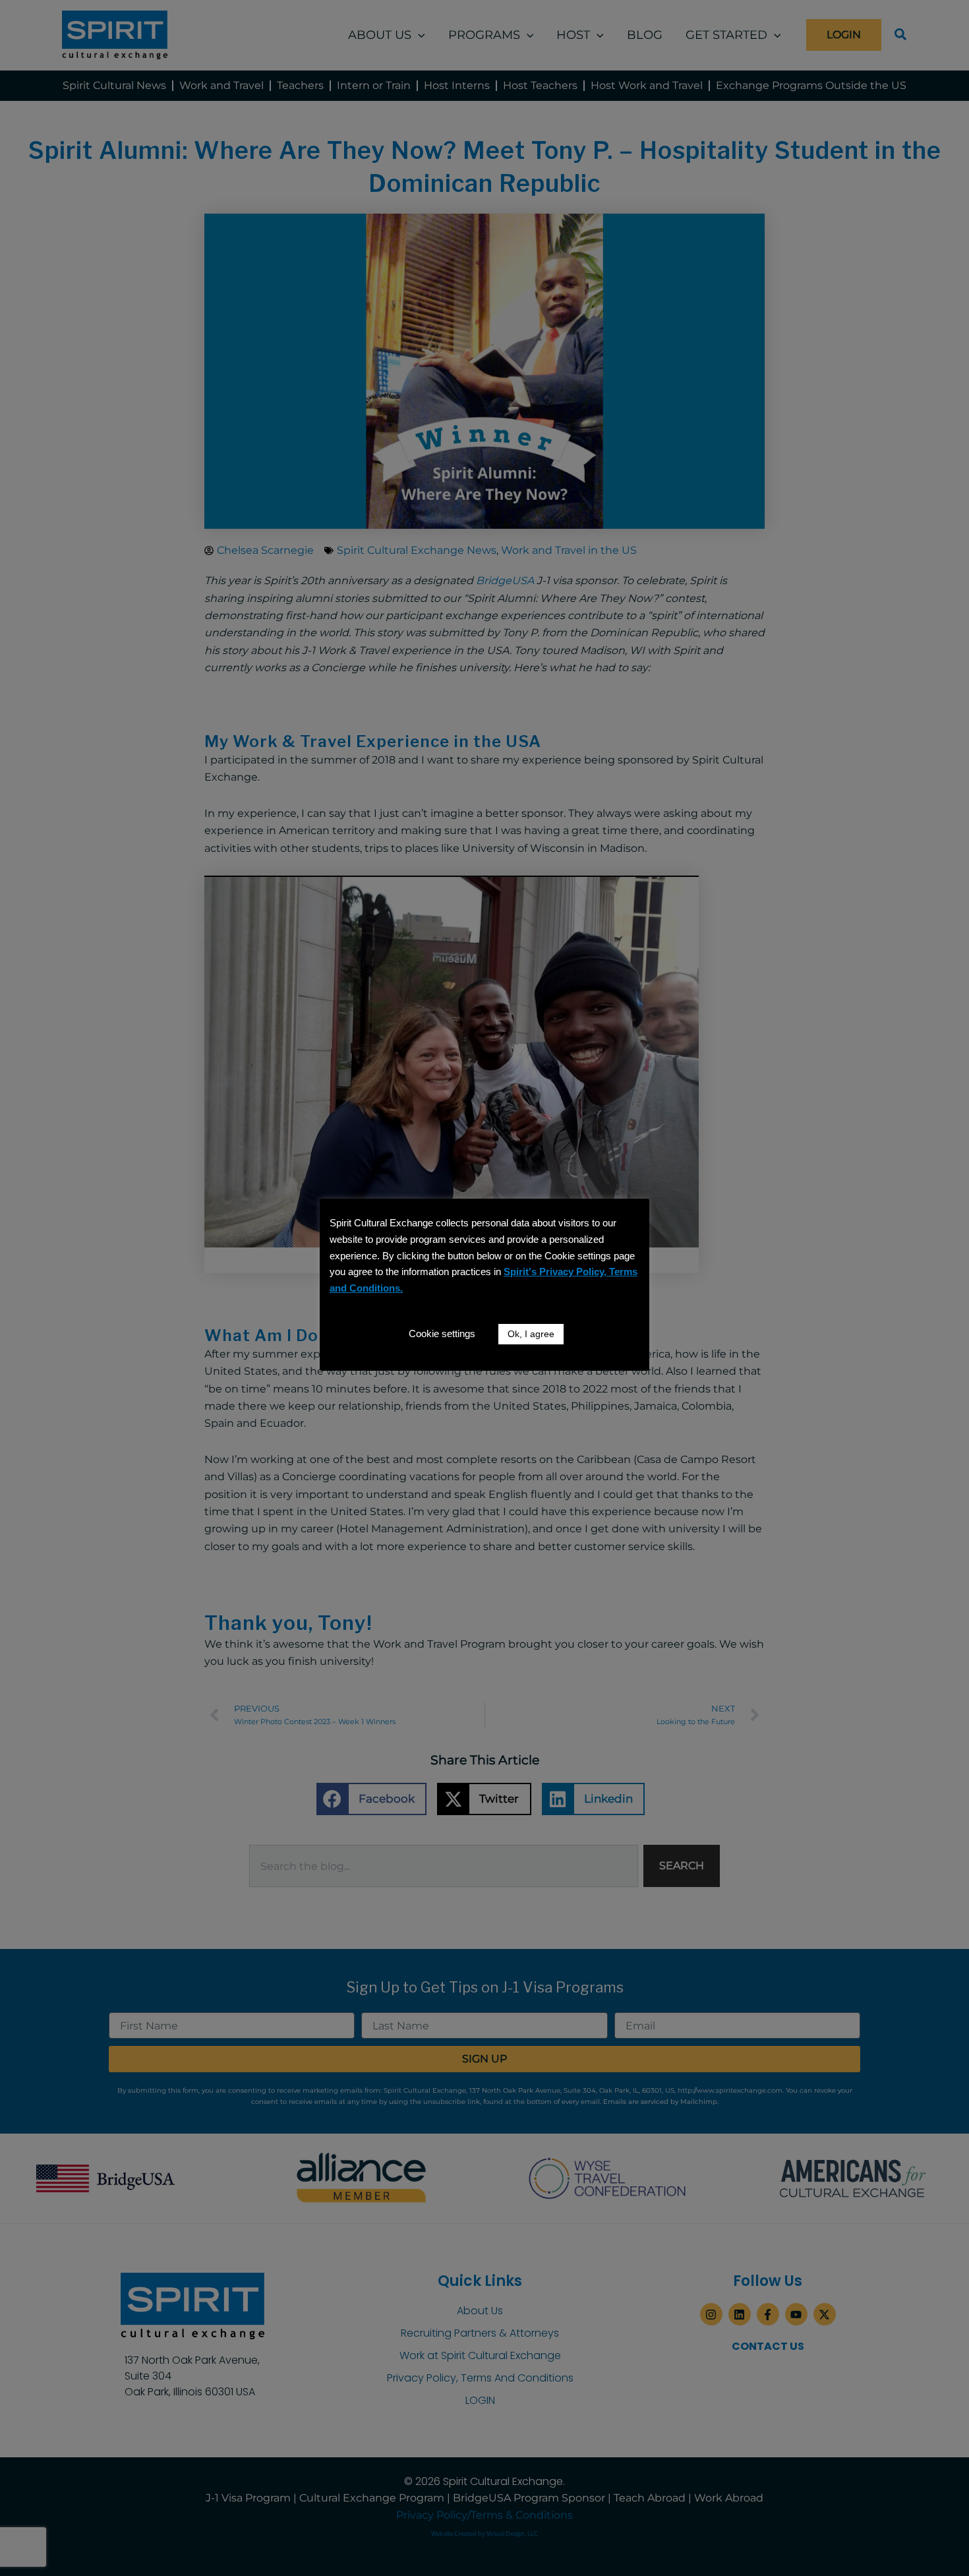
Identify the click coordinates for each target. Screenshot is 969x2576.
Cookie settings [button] (442, 1333)
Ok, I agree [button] (531, 1334)
